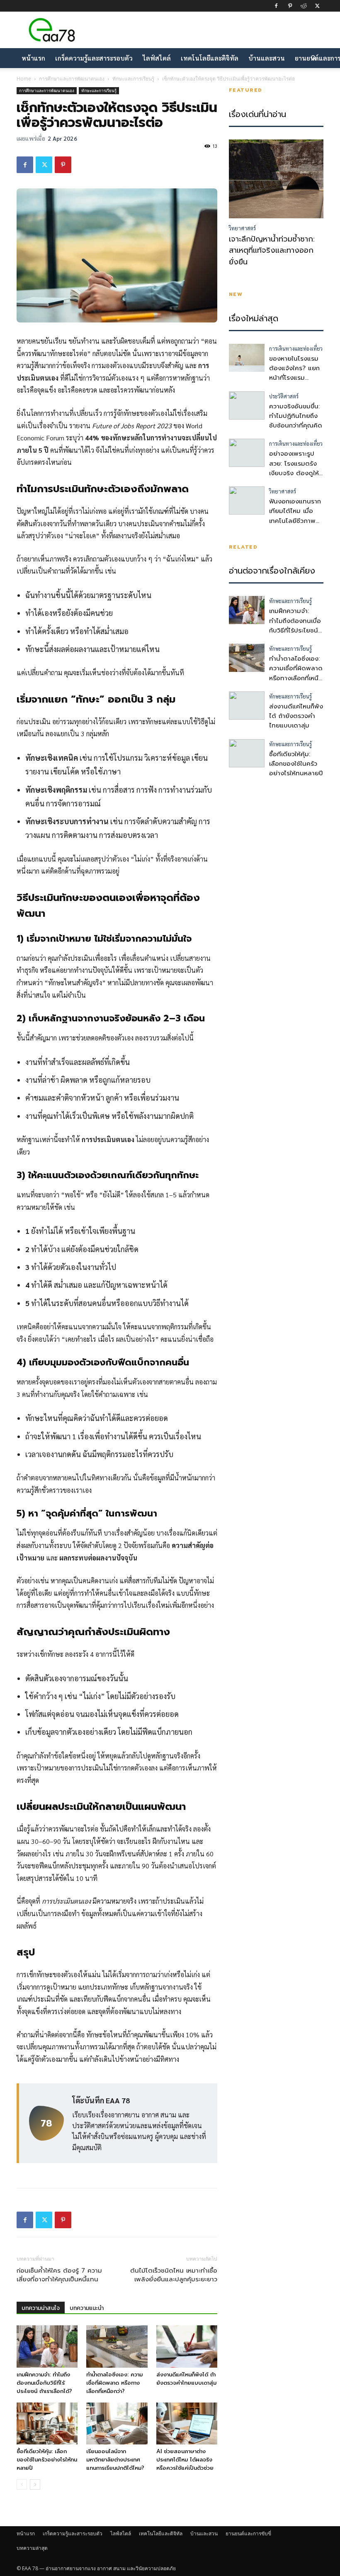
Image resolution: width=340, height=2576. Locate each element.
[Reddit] (304, 6)
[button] (313, 58)
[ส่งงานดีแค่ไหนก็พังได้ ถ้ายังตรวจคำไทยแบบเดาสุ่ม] (187, 2346)
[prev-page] (22, 2484)
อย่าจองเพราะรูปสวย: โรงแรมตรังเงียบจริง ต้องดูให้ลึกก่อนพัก (294, 468)
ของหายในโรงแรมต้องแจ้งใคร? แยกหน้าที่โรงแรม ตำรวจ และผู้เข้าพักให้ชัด (295, 378)
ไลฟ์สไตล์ (157, 58)
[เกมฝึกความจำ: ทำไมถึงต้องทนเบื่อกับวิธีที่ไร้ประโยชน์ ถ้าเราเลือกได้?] (47, 2346)
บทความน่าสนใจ (41, 2308)
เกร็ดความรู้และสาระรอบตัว (94, 58)
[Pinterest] (290, 6)
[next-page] (35, 2484)
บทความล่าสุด (32, 2548)
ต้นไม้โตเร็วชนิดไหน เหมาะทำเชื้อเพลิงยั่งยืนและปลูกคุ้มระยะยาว (174, 2275)
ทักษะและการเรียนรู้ (133, 79)
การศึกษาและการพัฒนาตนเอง (72, 79)
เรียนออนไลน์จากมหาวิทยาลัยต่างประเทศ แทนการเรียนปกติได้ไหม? (115, 2460)
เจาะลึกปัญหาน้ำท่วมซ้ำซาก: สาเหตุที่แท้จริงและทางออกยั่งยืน (272, 251)
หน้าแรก (33, 58)
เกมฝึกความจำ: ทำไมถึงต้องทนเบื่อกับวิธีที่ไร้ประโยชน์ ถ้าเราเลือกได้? (44, 2383)
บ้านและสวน (267, 58)
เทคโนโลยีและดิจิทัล (210, 58)
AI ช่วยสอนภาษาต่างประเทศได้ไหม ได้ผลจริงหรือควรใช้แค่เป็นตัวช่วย (185, 2460)
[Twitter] (317, 6)
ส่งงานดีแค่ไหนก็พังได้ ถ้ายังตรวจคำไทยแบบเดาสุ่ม (186, 2379)
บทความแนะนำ (87, 2308)
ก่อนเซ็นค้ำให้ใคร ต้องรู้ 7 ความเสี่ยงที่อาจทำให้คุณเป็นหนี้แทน (59, 2275)
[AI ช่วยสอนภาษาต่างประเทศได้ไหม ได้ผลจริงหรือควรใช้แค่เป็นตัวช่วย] (187, 2423)
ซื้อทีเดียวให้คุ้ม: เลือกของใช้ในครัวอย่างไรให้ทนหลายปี (47, 2460)
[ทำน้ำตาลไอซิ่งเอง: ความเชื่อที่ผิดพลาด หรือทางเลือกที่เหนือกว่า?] (117, 2346)
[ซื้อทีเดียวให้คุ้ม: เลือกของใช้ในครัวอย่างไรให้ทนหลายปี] (47, 2423)
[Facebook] (276, 6)
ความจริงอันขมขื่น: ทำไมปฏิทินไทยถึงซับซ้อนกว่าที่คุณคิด (296, 416)
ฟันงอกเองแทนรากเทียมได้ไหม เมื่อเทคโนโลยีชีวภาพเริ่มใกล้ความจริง (295, 516)
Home (24, 79)
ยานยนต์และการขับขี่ (248, 2533)
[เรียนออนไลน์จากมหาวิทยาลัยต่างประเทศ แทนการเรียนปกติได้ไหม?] (117, 2423)
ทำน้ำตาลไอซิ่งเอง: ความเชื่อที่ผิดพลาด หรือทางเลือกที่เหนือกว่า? (114, 2383)
